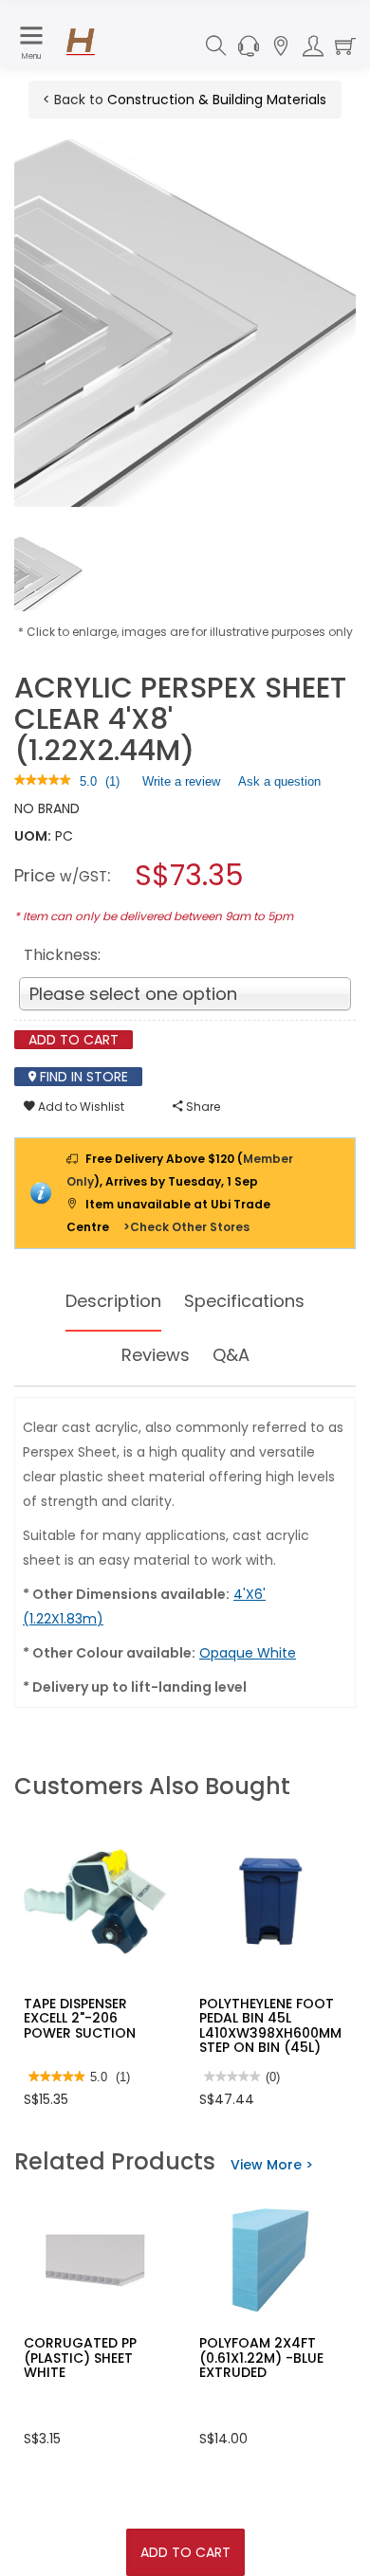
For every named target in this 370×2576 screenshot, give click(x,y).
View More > (272, 2165)
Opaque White (248, 1653)
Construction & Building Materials (217, 100)
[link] (43, 781)
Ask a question (279, 781)
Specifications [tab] (244, 1301)
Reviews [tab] (156, 1355)
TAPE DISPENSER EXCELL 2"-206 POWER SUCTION (80, 2018)
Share (202, 1107)
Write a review (181, 786)
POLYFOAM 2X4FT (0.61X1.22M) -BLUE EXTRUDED (261, 2358)
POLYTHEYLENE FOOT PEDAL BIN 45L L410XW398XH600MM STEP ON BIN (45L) (270, 2025)
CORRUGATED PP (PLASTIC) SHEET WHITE (80, 2358)
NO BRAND (47, 808)
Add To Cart (185, 2552)
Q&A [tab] (231, 1355)
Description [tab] (113, 1301)
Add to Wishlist (80, 1107)
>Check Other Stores (186, 1227)
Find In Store (82, 1077)
